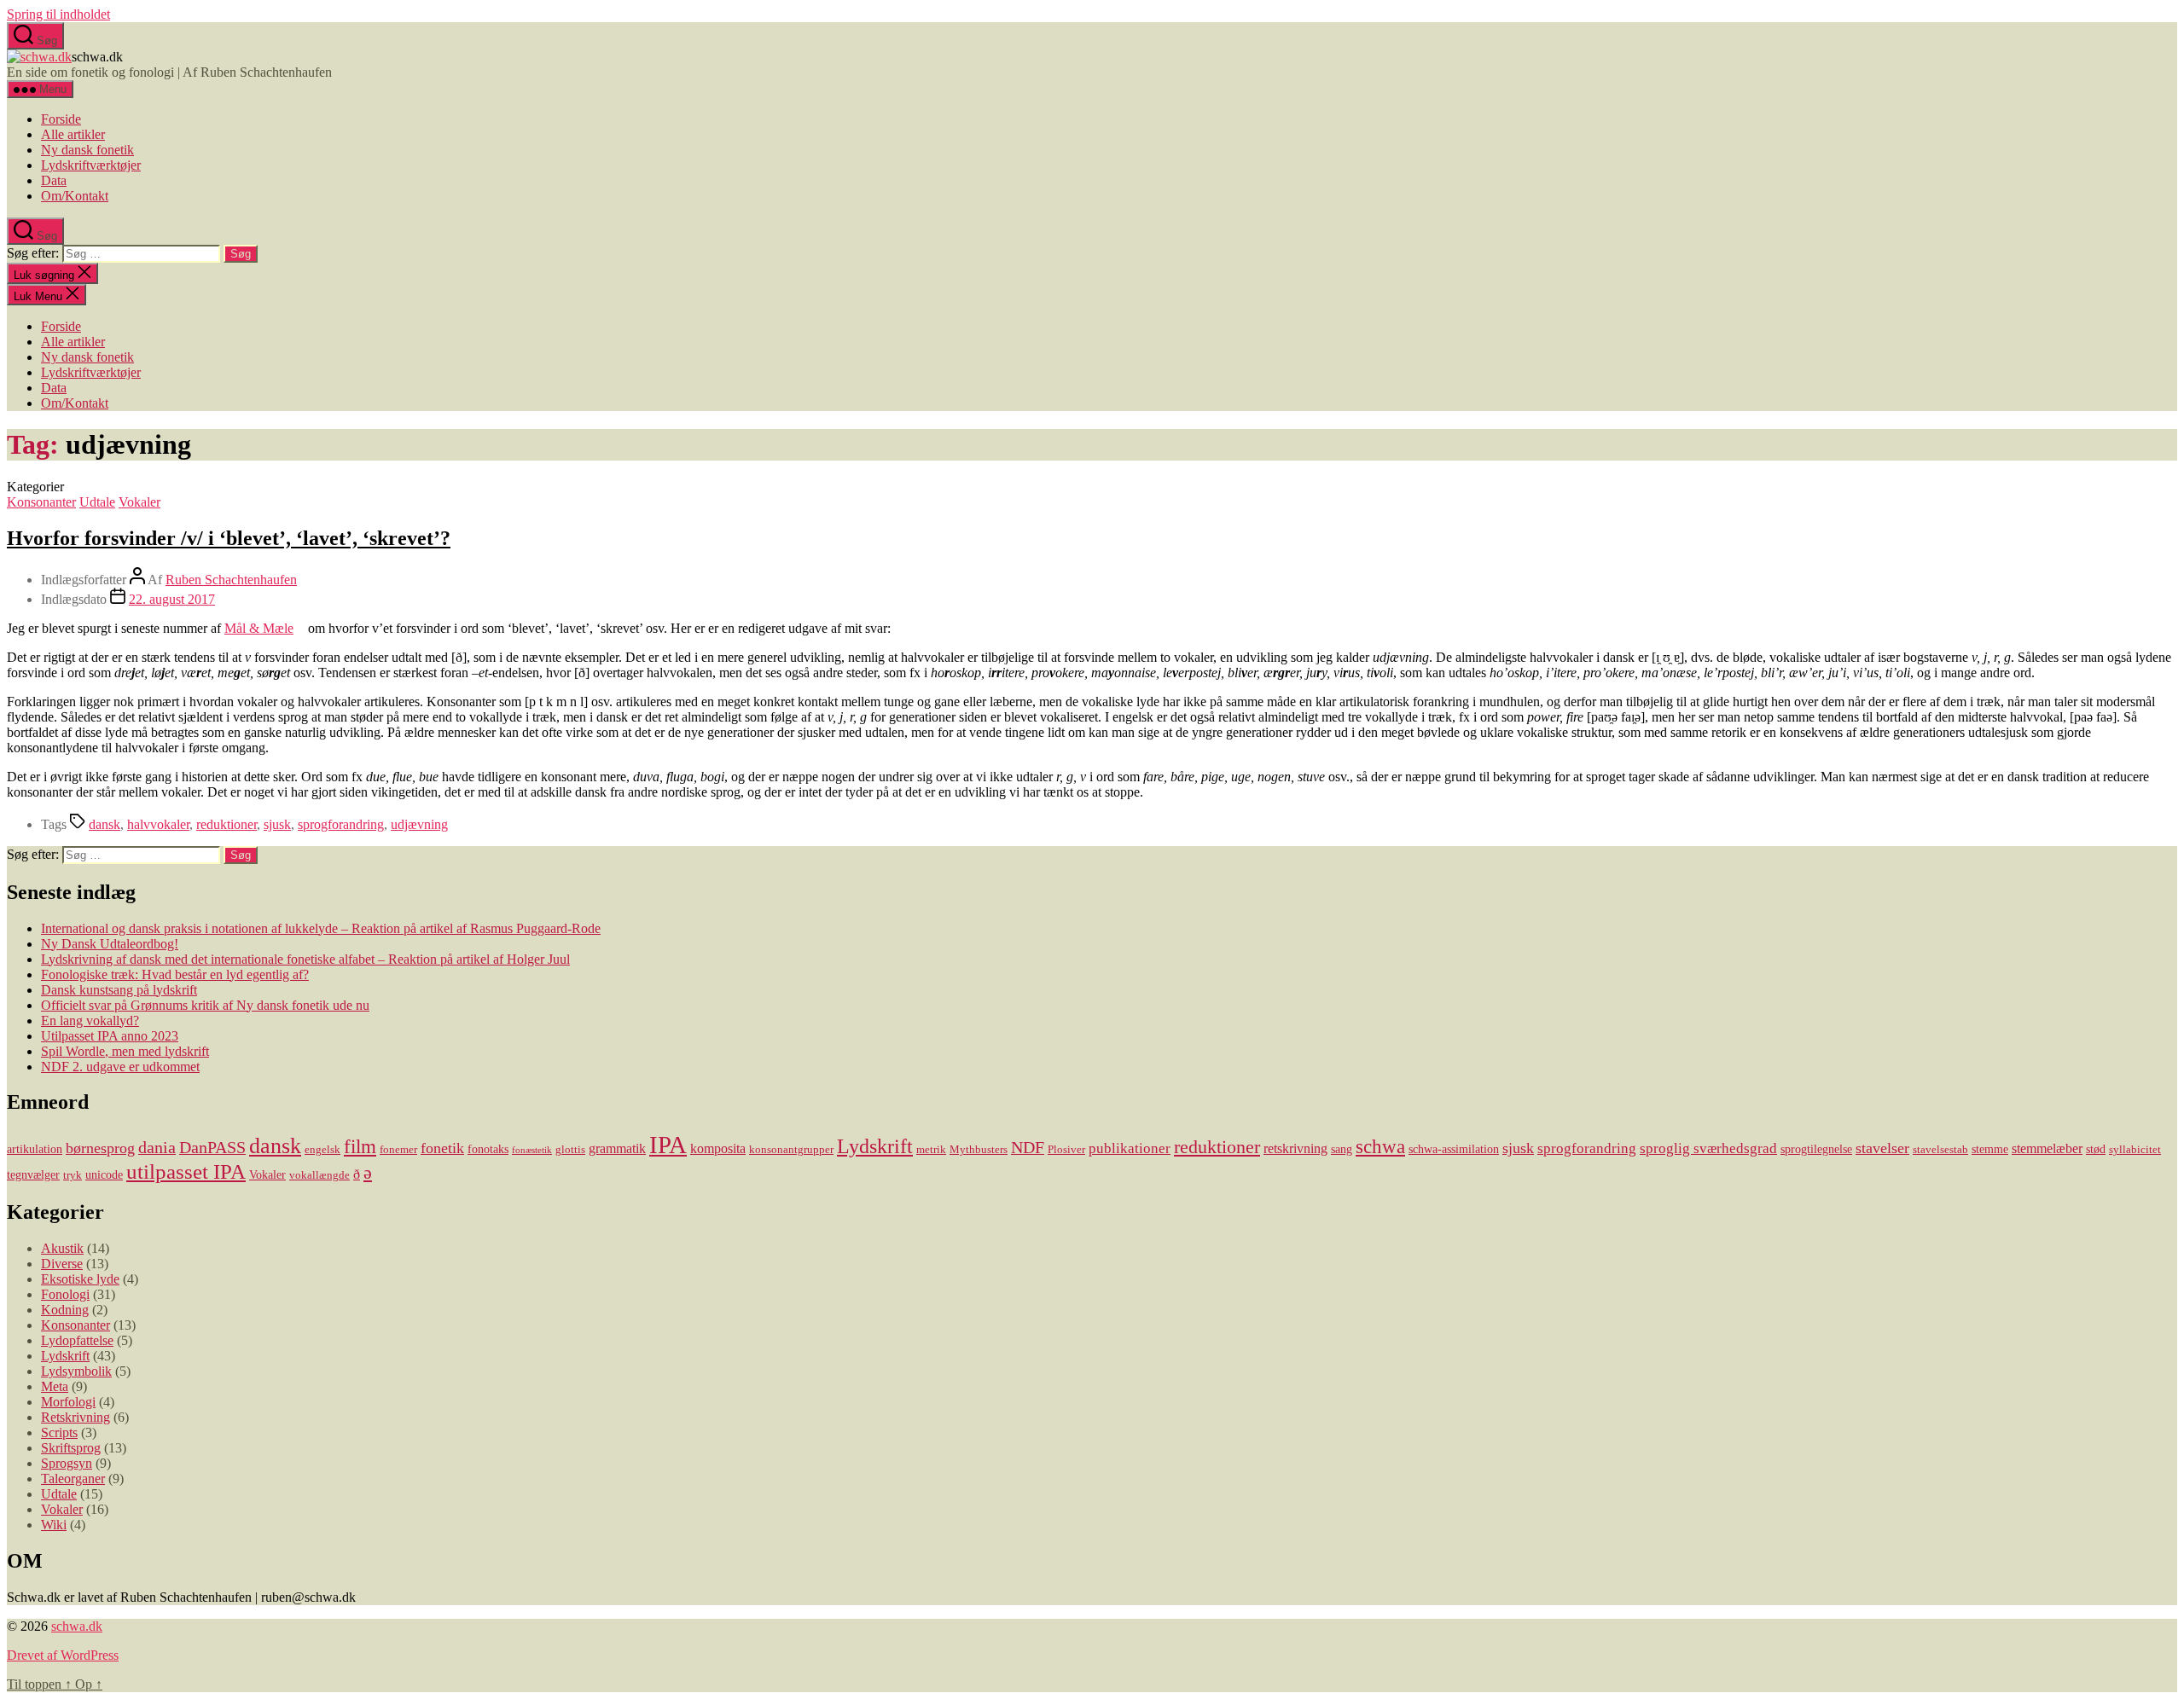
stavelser (1882, 1148)
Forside (61, 119)
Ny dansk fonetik (87, 150)
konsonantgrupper (791, 1150)
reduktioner (227, 824)
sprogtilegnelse (1816, 1149)
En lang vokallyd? (90, 1021)
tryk (73, 1175)
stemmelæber (2047, 1148)
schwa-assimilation (1454, 1149)
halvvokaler (158, 824)
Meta (55, 1386)
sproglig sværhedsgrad (1708, 1148)
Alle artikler (73, 134)
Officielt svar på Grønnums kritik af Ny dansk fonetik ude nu (205, 1005)
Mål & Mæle (259, 628)
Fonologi (65, 1294)
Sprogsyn (67, 1463)
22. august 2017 (172, 599)
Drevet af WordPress (63, 1655)
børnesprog (100, 1148)
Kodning (65, 1310)
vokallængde (319, 1175)
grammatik (617, 1148)
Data (54, 180)
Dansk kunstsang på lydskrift (119, 990)
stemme (1990, 1149)
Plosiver (1066, 1150)
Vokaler (139, 502)
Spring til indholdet (58, 14)
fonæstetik (532, 1150)
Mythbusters (979, 1150)
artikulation (35, 1149)
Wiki (54, 1525)
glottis (570, 1150)
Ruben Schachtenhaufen (231, 580)
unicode (104, 1174)
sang (1342, 1149)
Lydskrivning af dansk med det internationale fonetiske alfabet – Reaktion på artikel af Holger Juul (305, 959)
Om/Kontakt (75, 196)
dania (157, 1147)
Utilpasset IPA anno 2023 (110, 1036)
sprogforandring (341, 824)
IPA (668, 1145)
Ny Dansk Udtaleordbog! (110, 944)
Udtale (97, 502)
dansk (105, 824)
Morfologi (68, 1402)
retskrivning (1295, 1148)
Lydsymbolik (76, 1371)
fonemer (398, 1150)
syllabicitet (2135, 1150)
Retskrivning (76, 1417)
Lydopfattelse (77, 1340)
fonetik (442, 1148)
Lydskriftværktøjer (91, 165)
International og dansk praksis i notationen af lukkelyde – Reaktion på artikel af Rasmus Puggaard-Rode (321, 928)
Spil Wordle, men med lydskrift (125, 1051)
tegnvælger (33, 1174)
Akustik (62, 1248)
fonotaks (488, 1149)
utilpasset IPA (186, 1171)
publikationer (1130, 1148)
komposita (718, 1148)
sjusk (277, 824)
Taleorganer (73, 1479)
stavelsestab (1940, 1150)
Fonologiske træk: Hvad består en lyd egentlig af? (175, 974)
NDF (1028, 1147)
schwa (1380, 1147)
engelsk (322, 1150)
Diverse (62, 1264)
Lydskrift (875, 1146)
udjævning (419, 824)
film (360, 1146)
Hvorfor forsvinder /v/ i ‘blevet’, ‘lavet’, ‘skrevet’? (229, 538)
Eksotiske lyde (80, 1279)
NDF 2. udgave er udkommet (120, 1067)
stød (2096, 1149)
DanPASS (212, 1147)
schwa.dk (77, 1626)
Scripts (59, 1432)
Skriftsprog (71, 1448)
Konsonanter (41, 502)
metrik (931, 1150)
